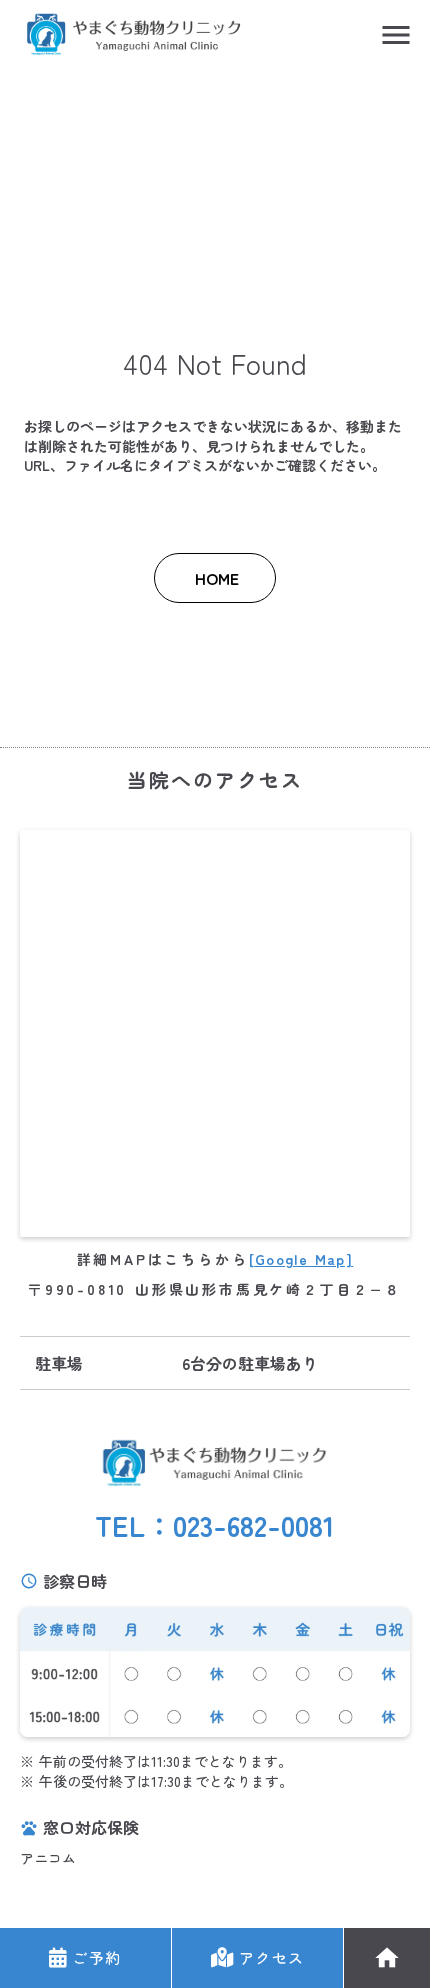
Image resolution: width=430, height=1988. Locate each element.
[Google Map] (301, 1259)
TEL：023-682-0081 (215, 1525)
